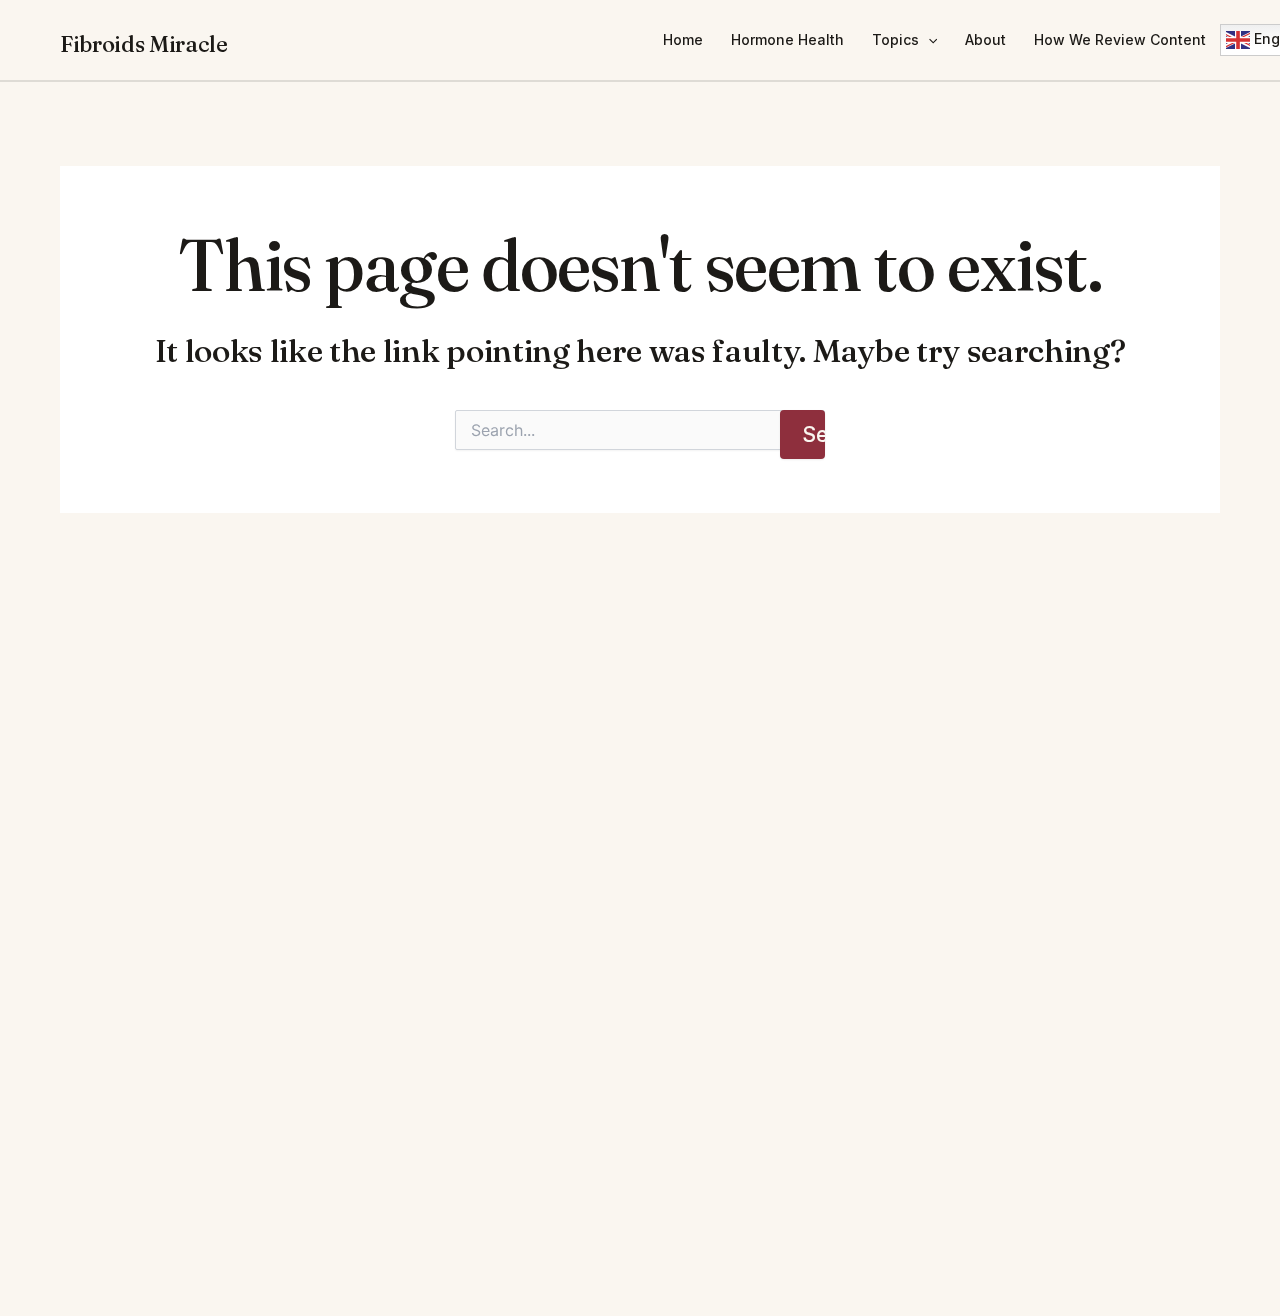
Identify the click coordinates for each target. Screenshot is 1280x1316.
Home (683, 39)
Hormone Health (787, 39)
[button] (928, 40)
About (985, 39)
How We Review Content (1120, 39)
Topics (895, 39)
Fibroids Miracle (144, 44)
